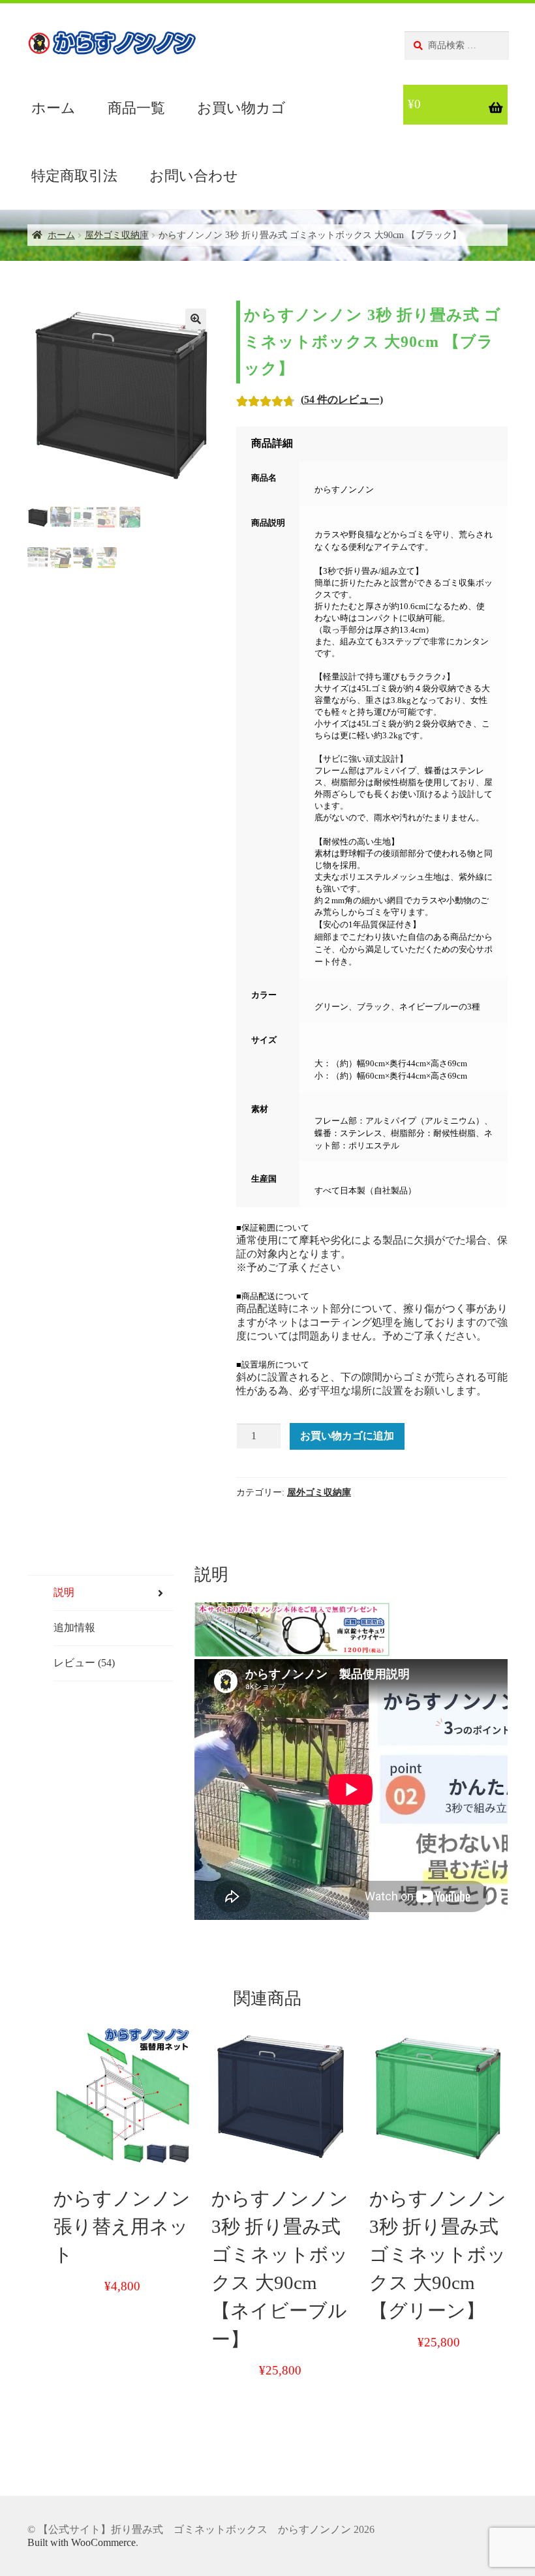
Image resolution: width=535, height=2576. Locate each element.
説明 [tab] (64, 1592)
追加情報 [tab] (74, 1627)
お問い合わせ (194, 176)
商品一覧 (136, 108)
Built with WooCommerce (82, 2542)
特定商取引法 (74, 176)
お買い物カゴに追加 (347, 1436)
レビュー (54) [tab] (84, 1663)
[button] (196, 319)
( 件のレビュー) (342, 399)
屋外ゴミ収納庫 (117, 235)
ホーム (53, 108)
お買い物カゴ (241, 108)
